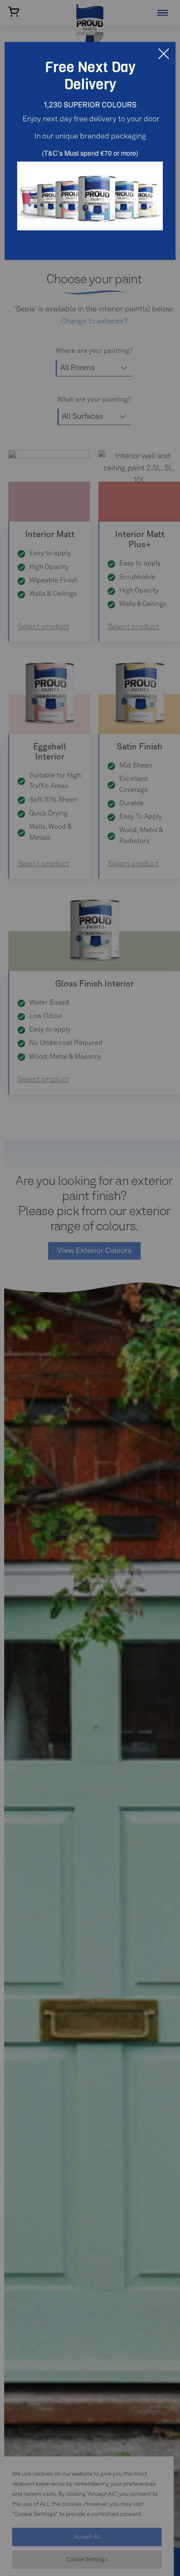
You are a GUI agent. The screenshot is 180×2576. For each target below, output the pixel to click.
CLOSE (164, 54)
